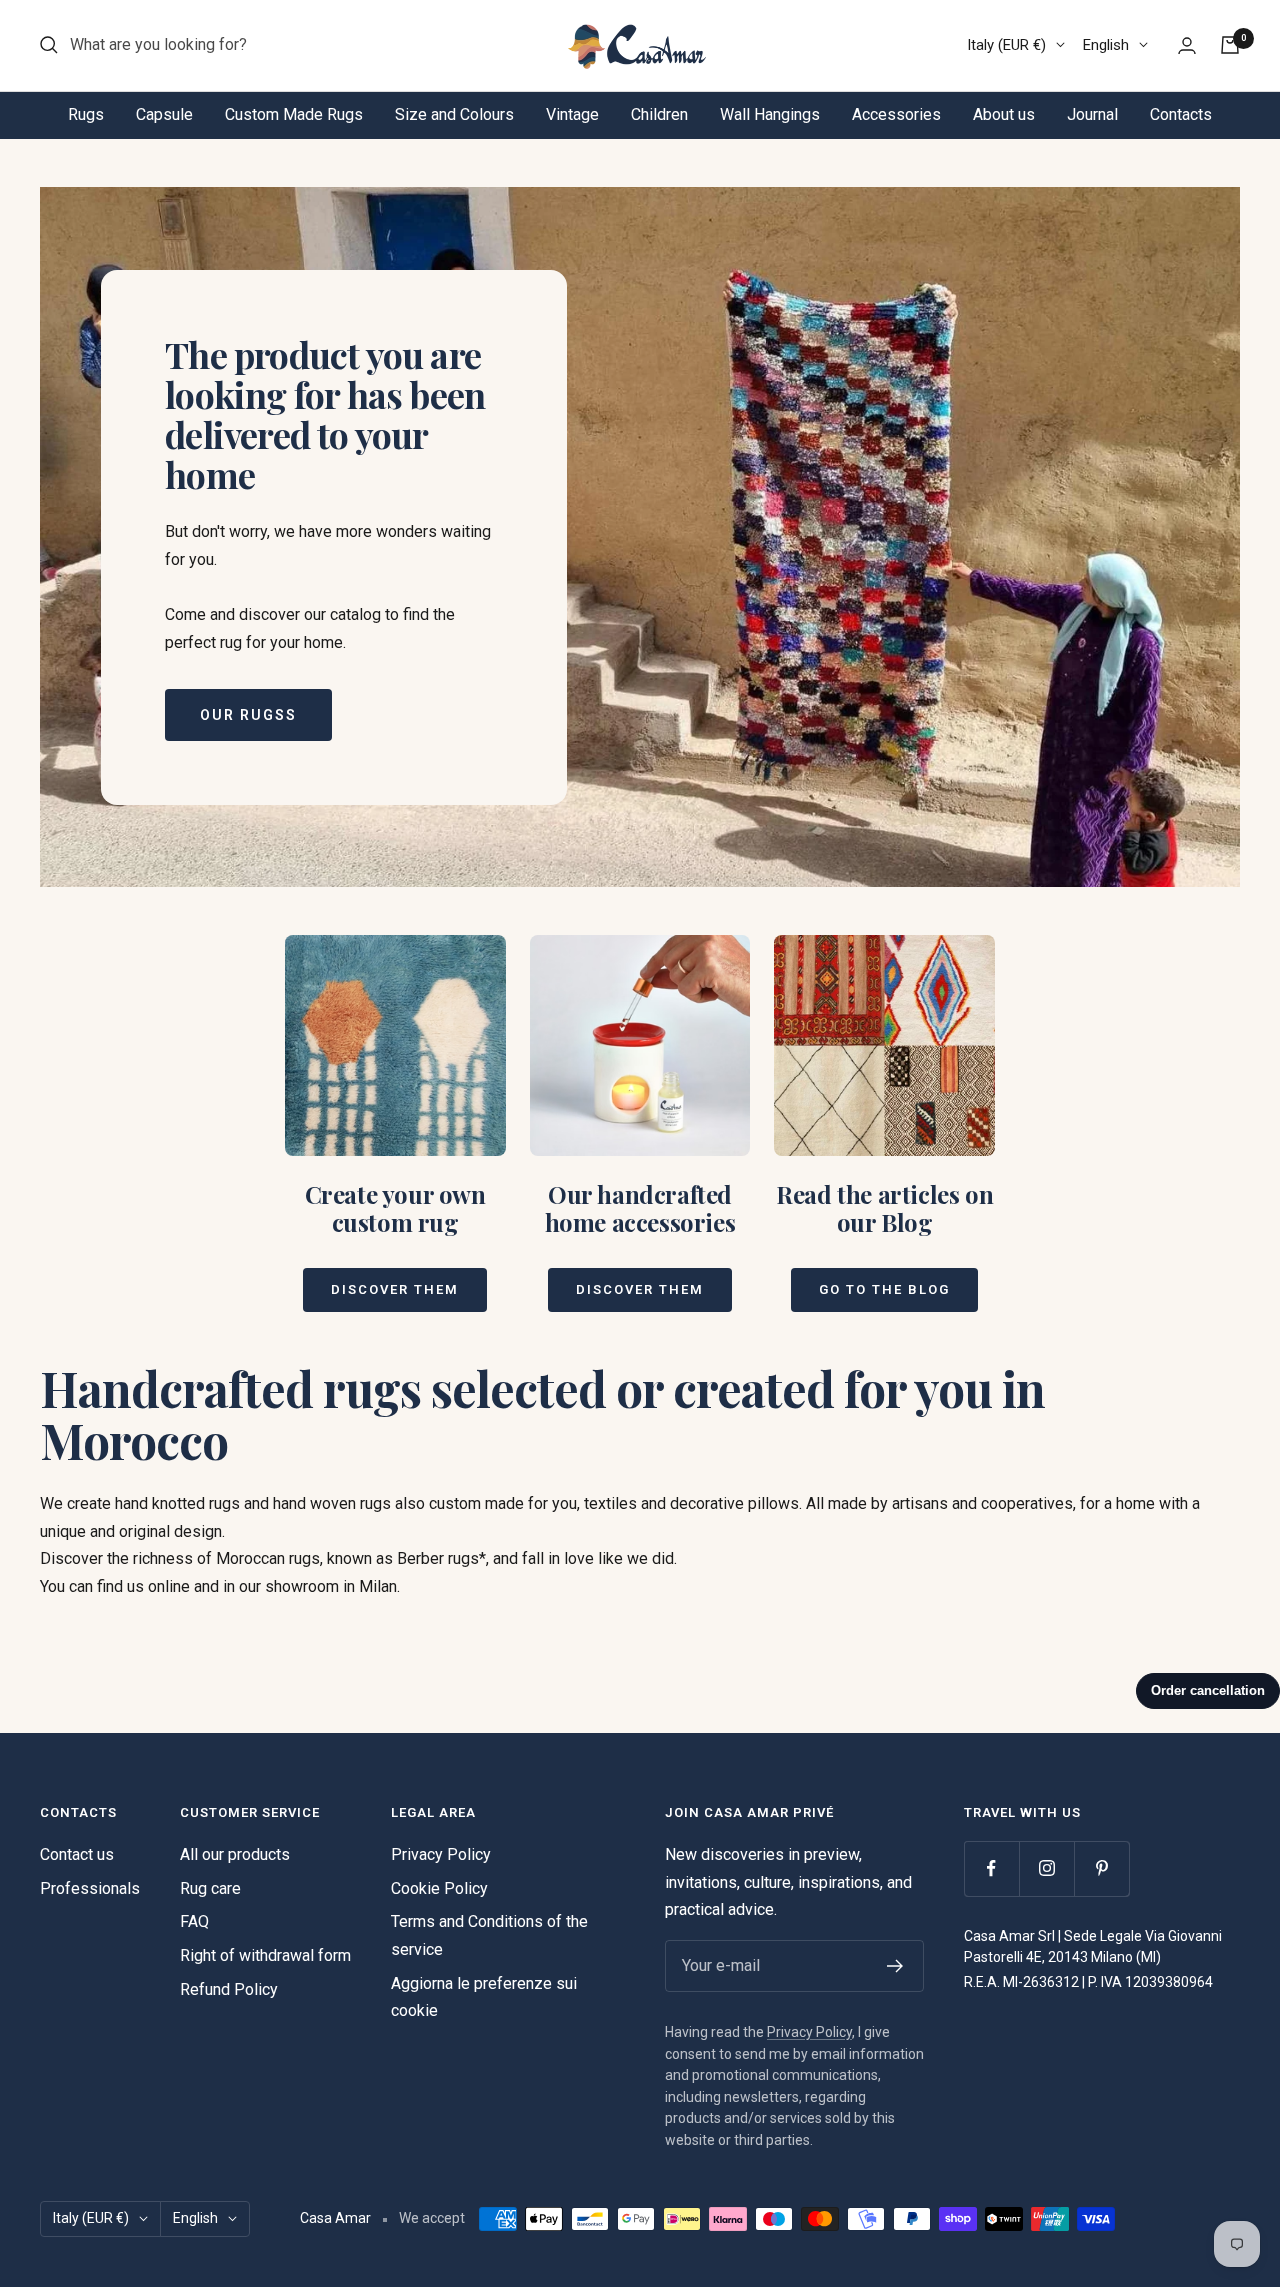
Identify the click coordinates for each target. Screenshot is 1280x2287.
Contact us (77, 1854)
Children (659, 114)
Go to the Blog (884, 1289)
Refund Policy (229, 1989)
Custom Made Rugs (294, 114)
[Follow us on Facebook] (991, 1868)
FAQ (194, 1921)
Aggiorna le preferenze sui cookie (484, 1997)
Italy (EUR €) (1006, 45)
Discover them (395, 1289)
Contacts (1181, 114)
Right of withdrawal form (265, 1955)
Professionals (90, 1888)
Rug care (210, 1888)
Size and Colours (454, 114)
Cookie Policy (439, 1888)
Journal (1092, 114)
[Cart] (1230, 45)
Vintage (572, 114)
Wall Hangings (770, 114)
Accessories (896, 114)
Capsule (164, 114)
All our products (235, 1854)
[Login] (1187, 45)
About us (1004, 114)
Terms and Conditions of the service (489, 1935)
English (1106, 45)
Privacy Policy (441, 1854)
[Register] (895, 1966)
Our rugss (248, 715)
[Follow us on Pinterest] (1101, 1868)
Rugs (86, 114)
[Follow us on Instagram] (1046, 1868)
